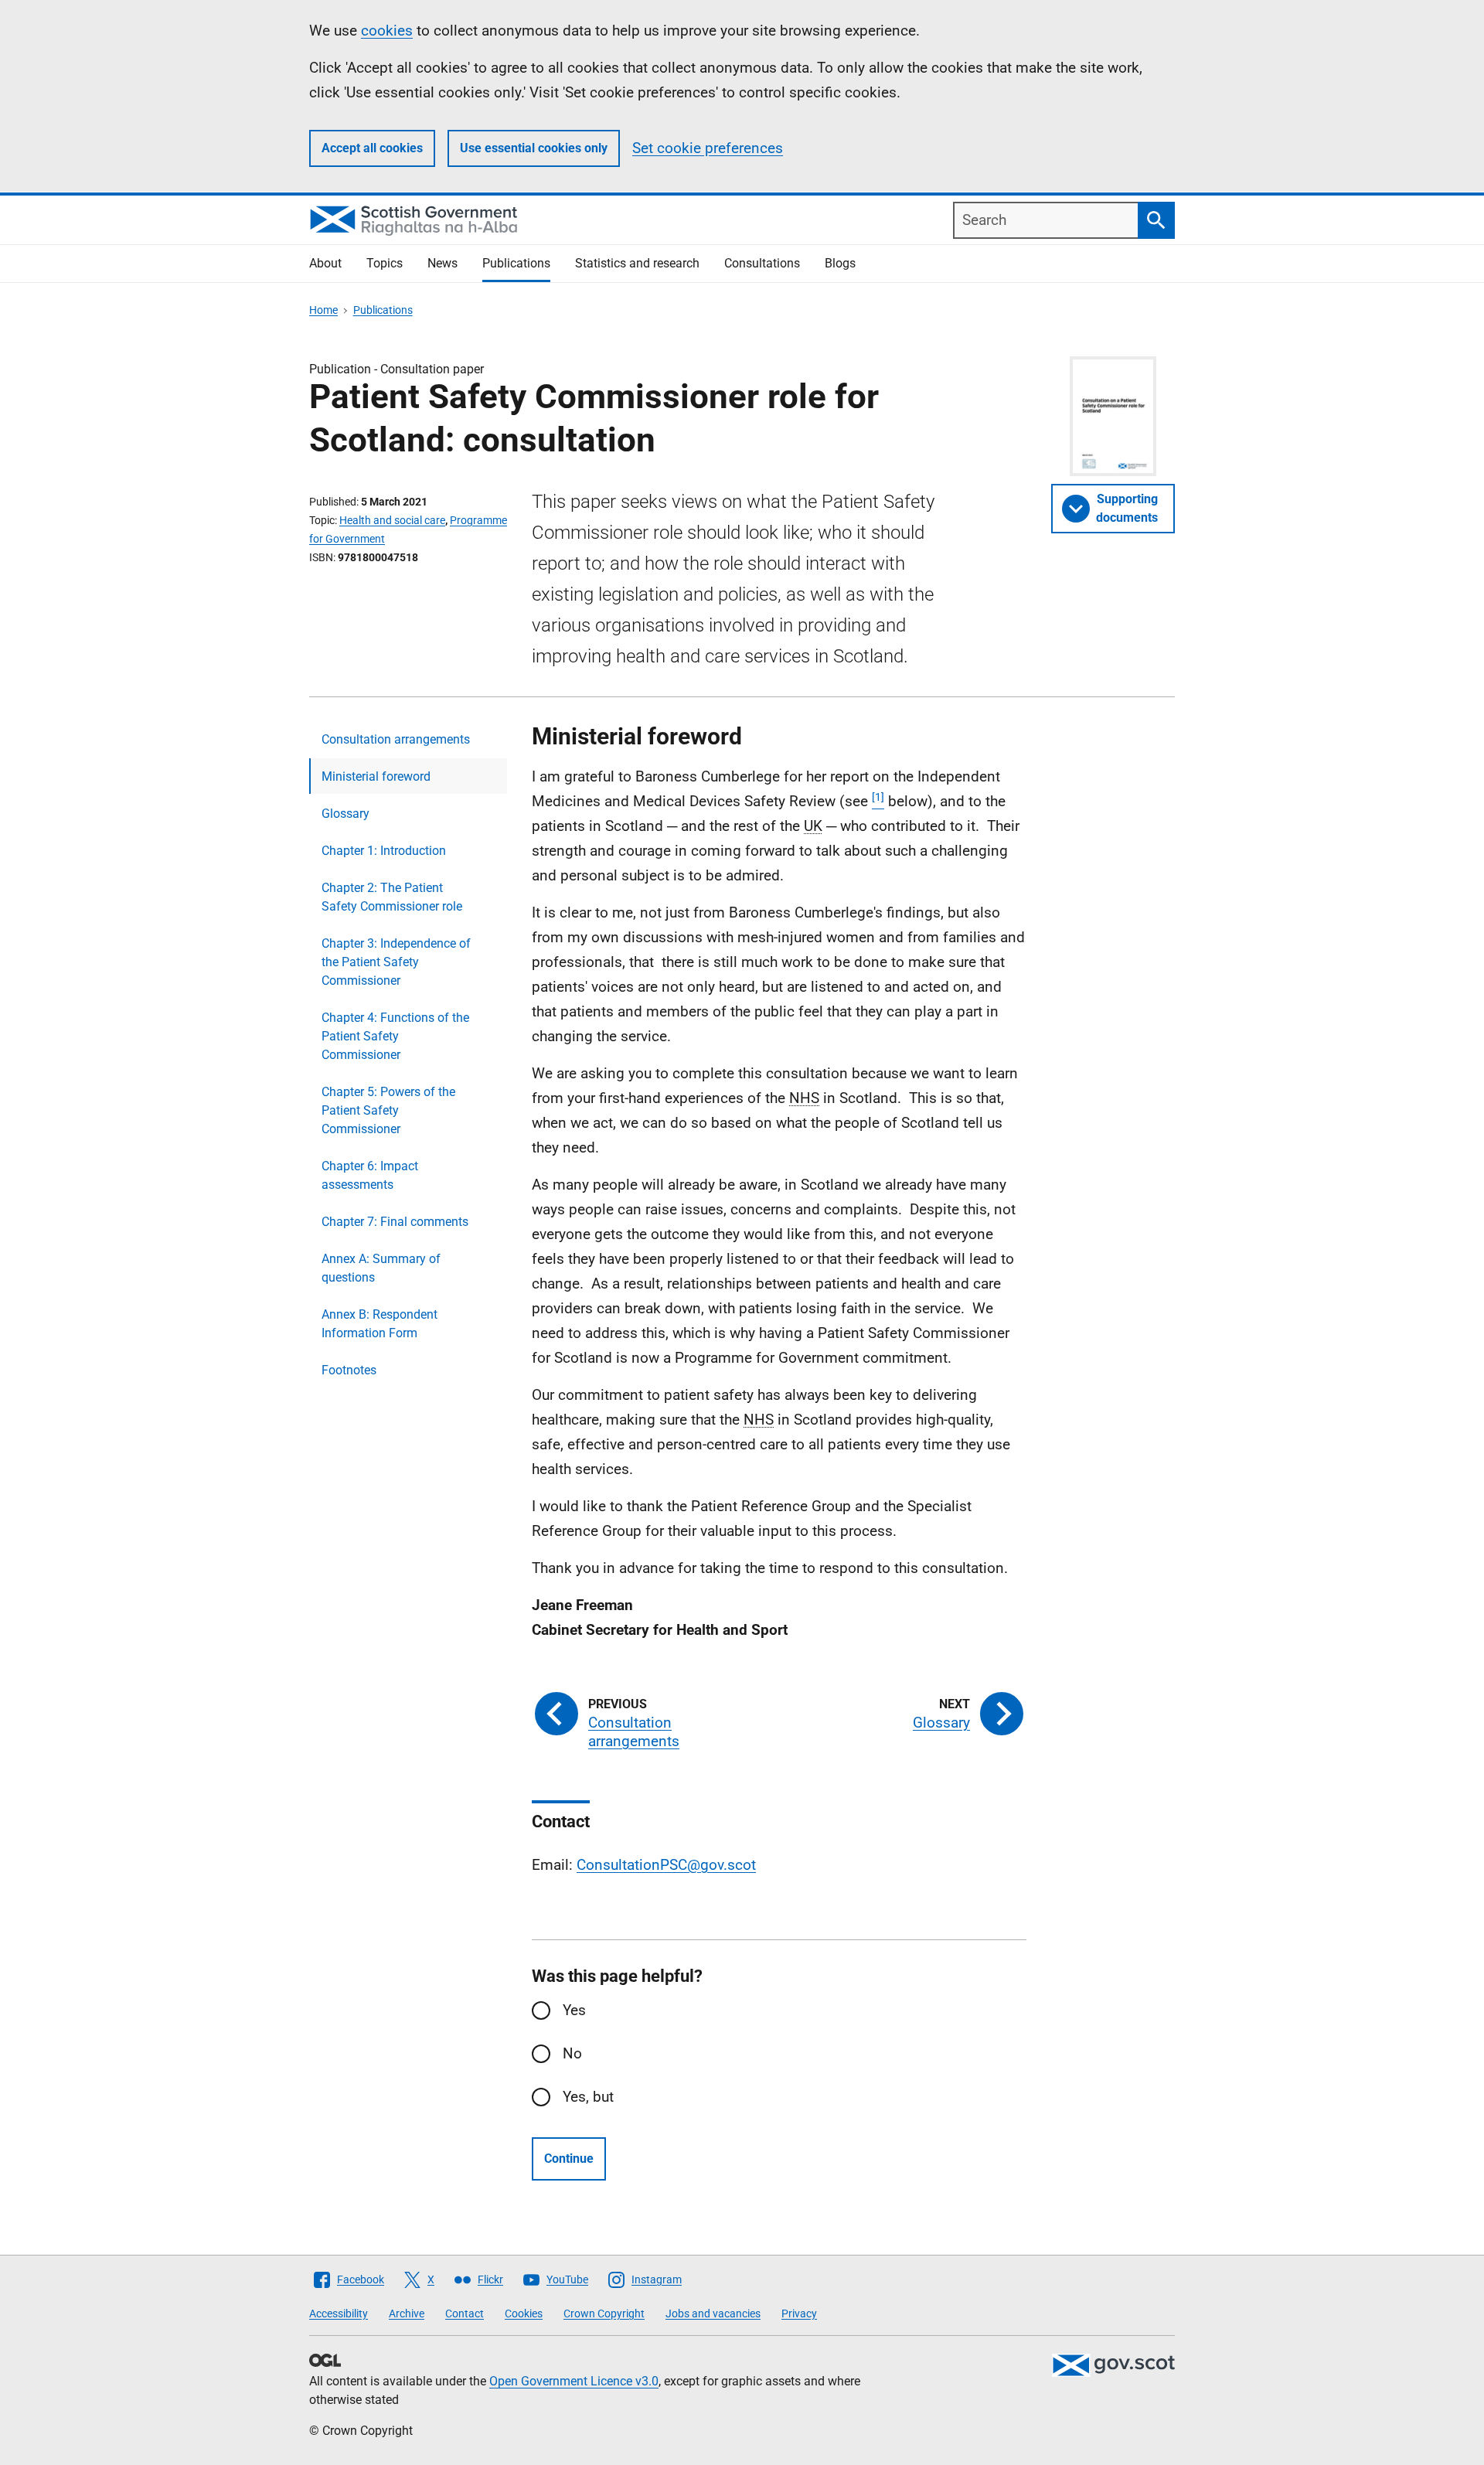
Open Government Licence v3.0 (574, 2381)
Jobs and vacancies (713, 2313)
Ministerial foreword (376, 776)
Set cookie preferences (708, 148)
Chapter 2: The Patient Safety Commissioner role (392, 897)
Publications (516, 263)
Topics (385, 263)
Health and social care (392, 520)
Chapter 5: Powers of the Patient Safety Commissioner (388, 1110)
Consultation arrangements (396, 739)
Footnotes (349, 1370)
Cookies (524, 2313)
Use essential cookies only (534, 148)
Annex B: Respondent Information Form (380, 1324)
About (325, 263)
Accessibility (339, 2313)
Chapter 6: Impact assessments (370, 1175)
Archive (407, 2313)
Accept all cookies (372, 148)
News (442, 263)
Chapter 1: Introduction (384, 851)
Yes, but (588, 2097)
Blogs (840, 263)
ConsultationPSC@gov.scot (666, 1865)
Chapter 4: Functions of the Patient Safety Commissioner (395, 1036)
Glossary (345, 814)
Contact (465, 2313)
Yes (574, 2010)
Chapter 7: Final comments (395, 1222)
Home (323, 310)
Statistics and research (637, 263)
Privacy (799, 2313)
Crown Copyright (604, 2313)
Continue (569, 2159)
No (572, 2053)
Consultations (762, 263)
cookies (387, 31)
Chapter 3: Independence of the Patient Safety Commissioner (396, 962)
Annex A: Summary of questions (381, 1268)
